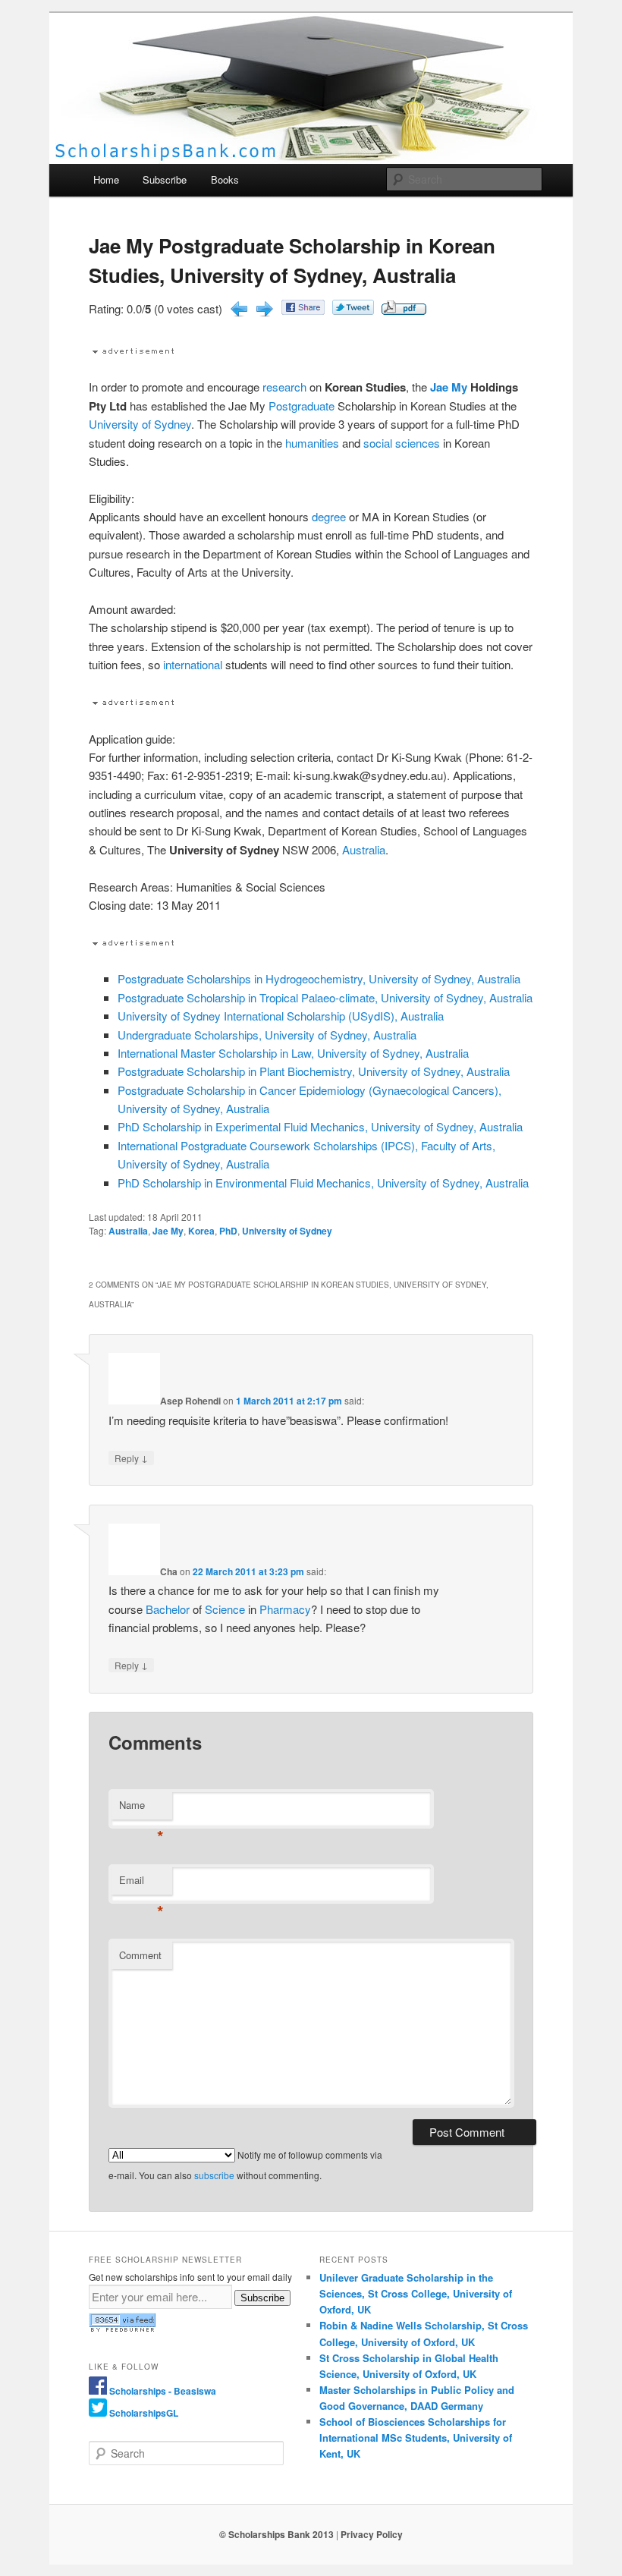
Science (225, 1609)
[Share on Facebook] (303, 310)
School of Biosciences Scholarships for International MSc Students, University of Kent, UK (416, 2438)
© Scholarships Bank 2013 (276, 2534)
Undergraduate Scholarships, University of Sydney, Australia (267, 1035)
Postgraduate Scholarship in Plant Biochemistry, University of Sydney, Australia (314, 1071)
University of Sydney (140, 424)
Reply (131, 1458)
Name (141, 1809)
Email (141, 1884)
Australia (364, 849)
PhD (228, 1231)
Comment (140, 1955)
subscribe (214, 2175)
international (193, 664)
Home (106, 179)
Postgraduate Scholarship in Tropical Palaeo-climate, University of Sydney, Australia (325, 997)
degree (329, 516)
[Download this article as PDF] (404, 310)
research (284, 387)
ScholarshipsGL (144, 2413)
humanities (312, 443)
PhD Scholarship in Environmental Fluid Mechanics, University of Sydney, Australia (323, 1183)
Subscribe (165, 179)
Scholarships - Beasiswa (163, 2391)
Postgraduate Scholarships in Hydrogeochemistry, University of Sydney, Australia (319, 978)
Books (225, 179)
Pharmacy (285, 1609)
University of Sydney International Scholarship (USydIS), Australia (281, 1016)
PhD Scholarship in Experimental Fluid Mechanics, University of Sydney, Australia (320, 1126)
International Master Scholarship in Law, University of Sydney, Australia (293, 1053)
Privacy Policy (372, 2534)
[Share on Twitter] (353, 310)
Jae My (449, 387)
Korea (201, 1231)
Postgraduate (302, 406)
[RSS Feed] (122, 2329)
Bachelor (168, 1609)
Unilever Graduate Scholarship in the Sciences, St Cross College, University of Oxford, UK (416, 2293)
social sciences (402, 443)
